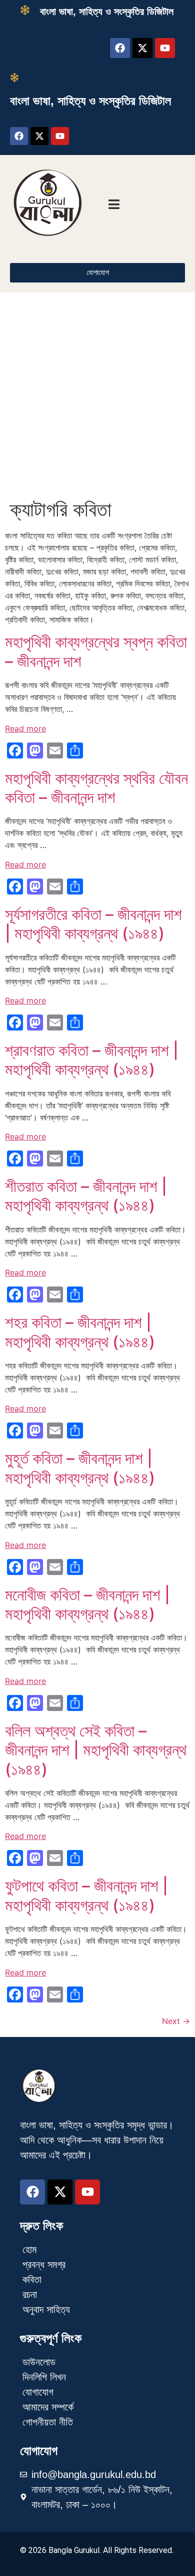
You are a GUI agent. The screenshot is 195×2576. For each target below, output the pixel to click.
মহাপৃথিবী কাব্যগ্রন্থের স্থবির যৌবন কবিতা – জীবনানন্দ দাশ (96, 788)
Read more (25, 728)
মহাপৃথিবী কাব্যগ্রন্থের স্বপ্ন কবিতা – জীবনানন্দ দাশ (96, 651)
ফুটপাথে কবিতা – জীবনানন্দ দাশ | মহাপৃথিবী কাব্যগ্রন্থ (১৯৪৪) (86, 1895)
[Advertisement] (97, 395)
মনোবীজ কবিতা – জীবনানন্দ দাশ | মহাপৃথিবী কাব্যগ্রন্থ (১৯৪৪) (87, 1604)
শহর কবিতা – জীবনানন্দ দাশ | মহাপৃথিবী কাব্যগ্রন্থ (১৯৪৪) (82, 1332)
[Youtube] (165, 48)
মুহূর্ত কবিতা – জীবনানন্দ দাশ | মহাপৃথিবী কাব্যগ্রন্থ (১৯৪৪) (82, 1468)
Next (176, 2021)
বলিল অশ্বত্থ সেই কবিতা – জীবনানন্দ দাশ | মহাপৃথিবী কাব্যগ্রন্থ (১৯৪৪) (96, 1750)
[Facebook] (120, 48)
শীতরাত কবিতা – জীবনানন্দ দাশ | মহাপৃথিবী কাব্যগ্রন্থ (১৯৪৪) (86, 1196)
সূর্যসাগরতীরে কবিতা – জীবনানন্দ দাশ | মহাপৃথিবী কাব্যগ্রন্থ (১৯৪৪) (93, 924)
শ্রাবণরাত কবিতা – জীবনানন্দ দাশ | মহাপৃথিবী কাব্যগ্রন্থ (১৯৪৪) (92, 1060)
